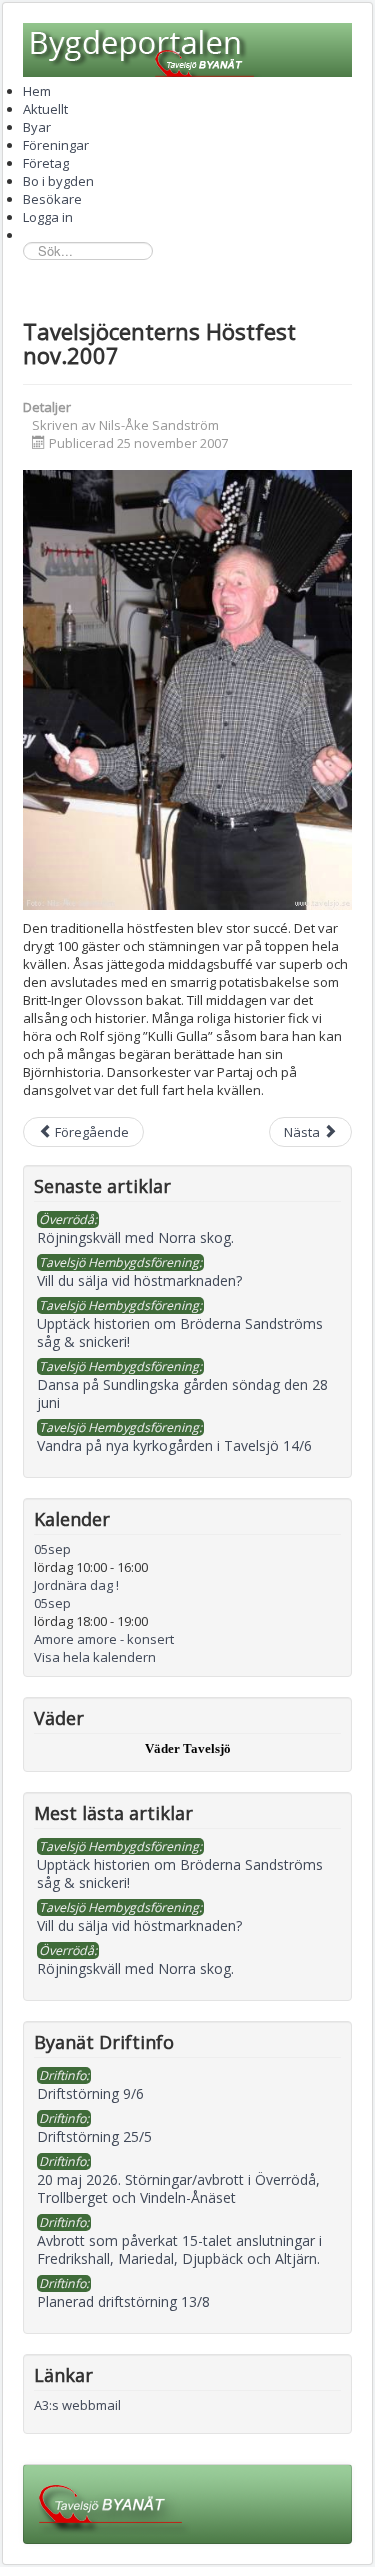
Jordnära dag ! (76, 1585)
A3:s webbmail (77, 2405)
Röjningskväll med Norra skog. (135, 1968)
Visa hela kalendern (95, 1657)
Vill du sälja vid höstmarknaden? (139, 1925)
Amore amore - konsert (104, 1639)
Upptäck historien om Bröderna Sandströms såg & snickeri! (180, 1873)
